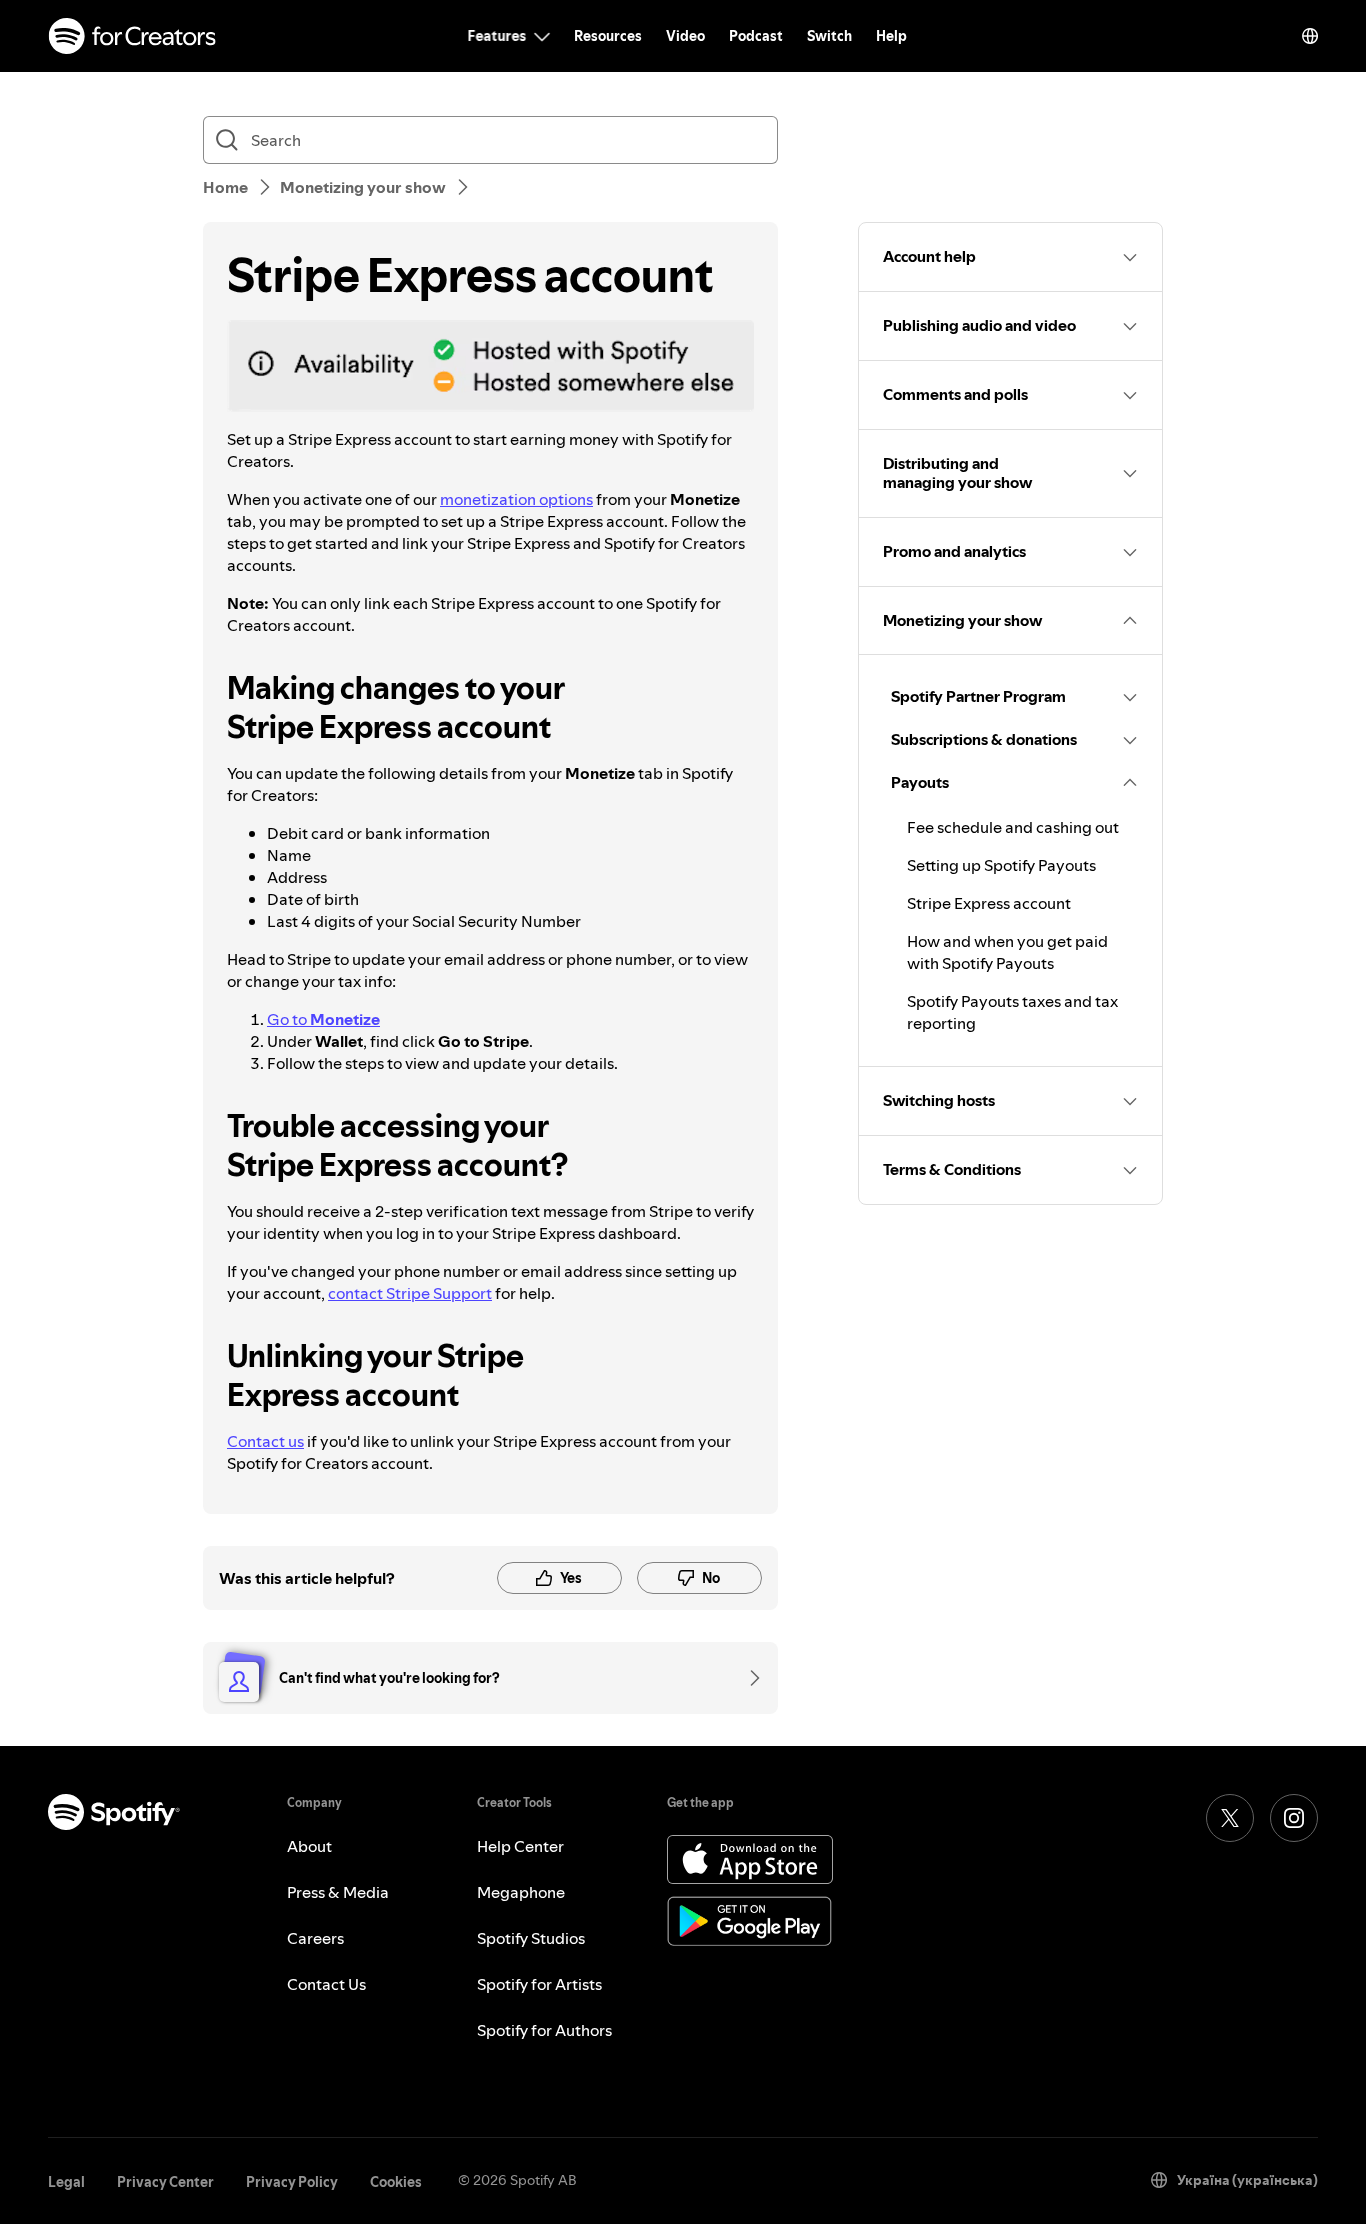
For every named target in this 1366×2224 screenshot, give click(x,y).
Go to (323, 1019)
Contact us (265, 1441)
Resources (608, 36)
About (309, 1846)
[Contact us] (748, 1678)
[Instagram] (1294, 1818)
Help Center (520, 1846)
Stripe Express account (989, 903)
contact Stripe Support (410, 1293)
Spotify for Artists (539, 1984)
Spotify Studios (531, 1938)
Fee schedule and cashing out (1013, 827)
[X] (1230, 1818)
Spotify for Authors (544, 2030)
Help (891, 36)
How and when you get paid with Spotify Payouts (1007, 952)
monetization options (516, 499)
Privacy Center (165, 2182)
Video (685, 36)
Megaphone (521, 1892)
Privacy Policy (292, 2182)
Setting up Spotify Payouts (1001, 865)
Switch (829, 36)
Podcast (756, 36)
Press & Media (338, 1892)
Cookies (396, 2182)
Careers (315, 1938)
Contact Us (326, 1984)
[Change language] (1310, 36)
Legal (66, 2182)
